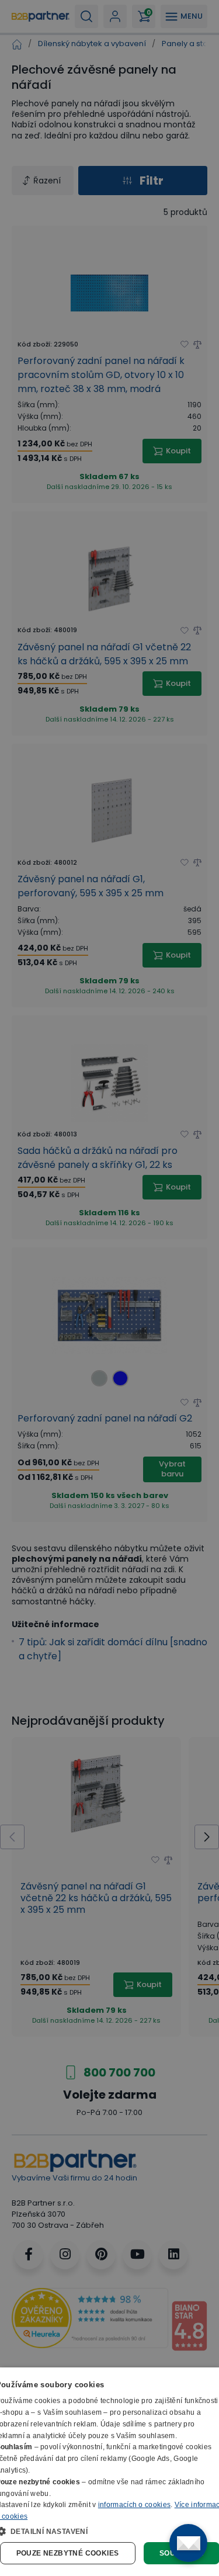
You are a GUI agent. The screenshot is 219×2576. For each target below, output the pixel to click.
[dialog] (109, 2472)
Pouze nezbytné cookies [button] (68, 2553)
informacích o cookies (134, 2505)
